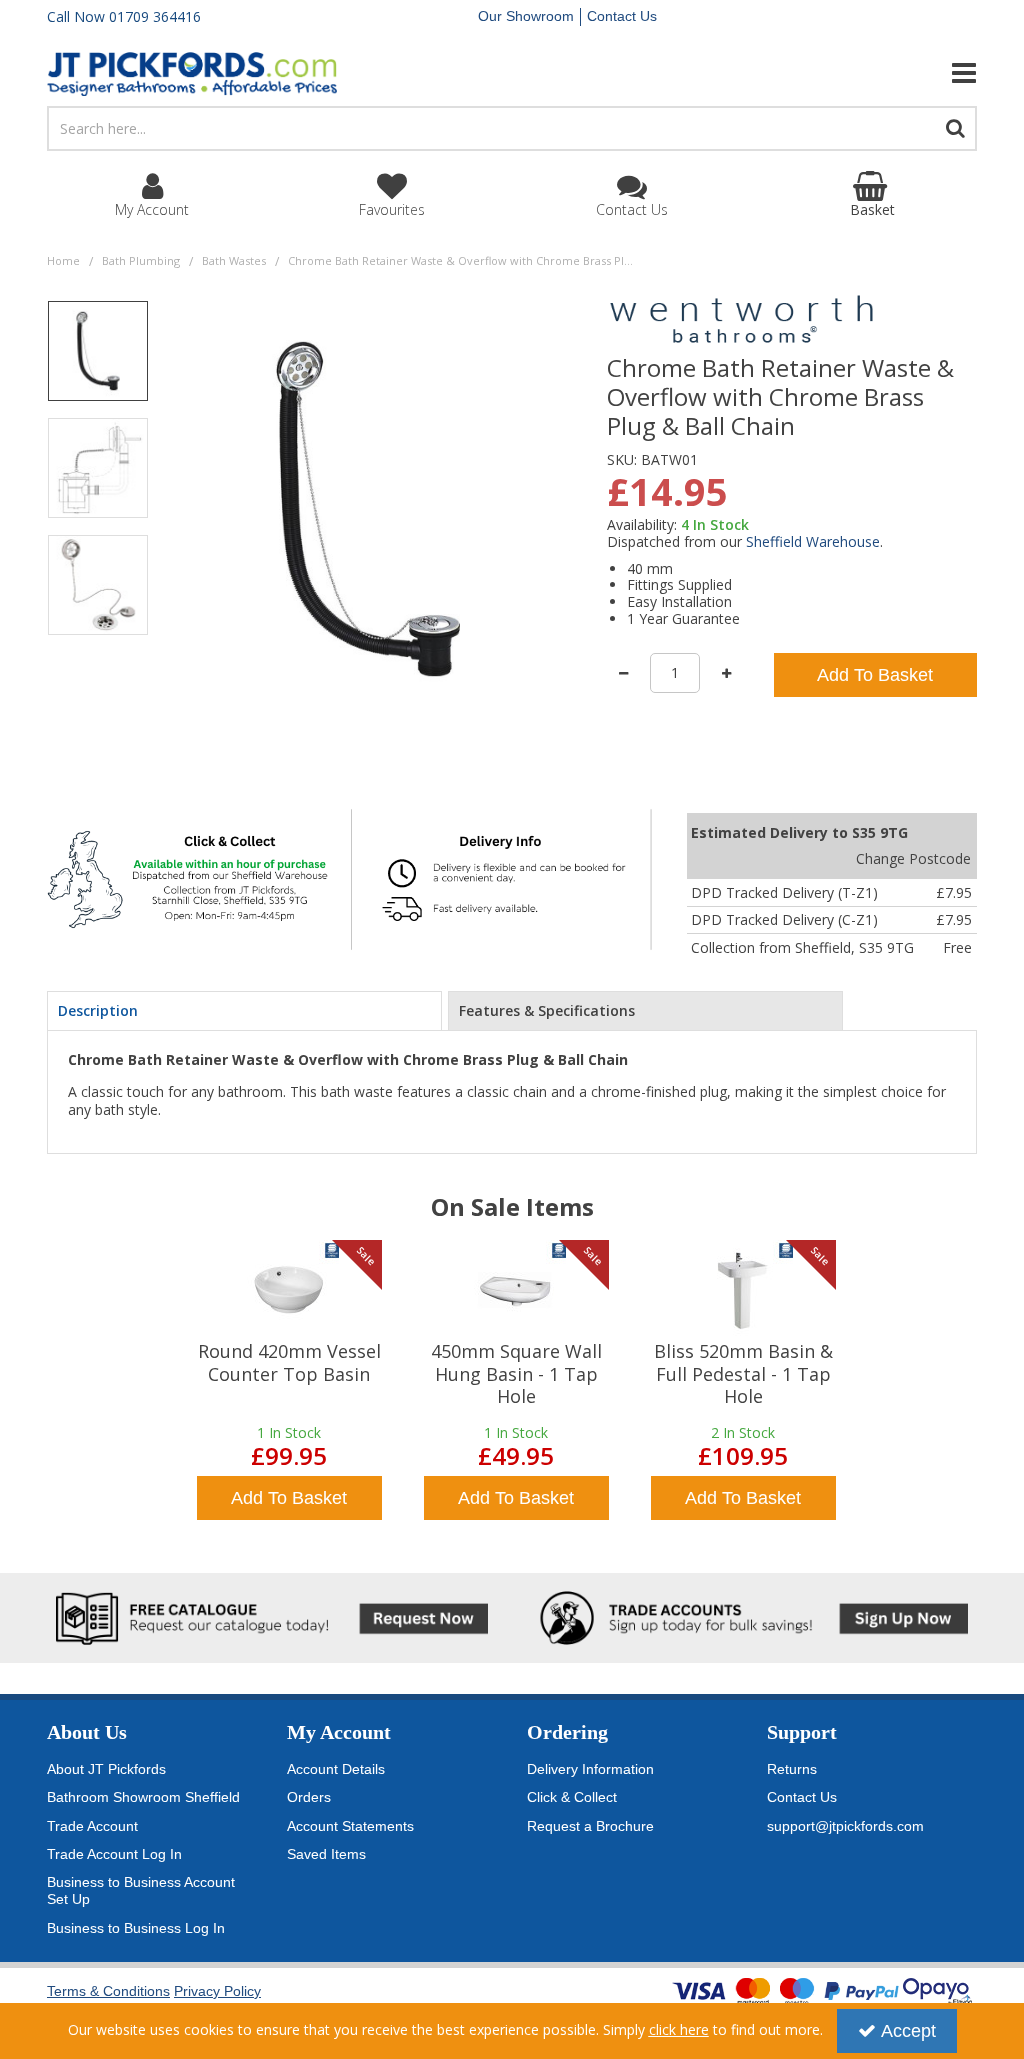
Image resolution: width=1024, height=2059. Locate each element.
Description (98, 1010)
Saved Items (326, 1854)
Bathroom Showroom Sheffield (143, 1797)
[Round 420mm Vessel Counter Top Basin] (289, 1290)
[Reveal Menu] (832, 73)
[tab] (244, 1011)
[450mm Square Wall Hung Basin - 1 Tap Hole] (516, 1290)
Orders (309, 1797)
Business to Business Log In (136, 1928)
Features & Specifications (547, 1010)
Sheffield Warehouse (813, 541)
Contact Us (622, 16)
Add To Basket (875, 675)
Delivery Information (590, 1769)
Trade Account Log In (114, 1854)
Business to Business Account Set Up (141, 1891)
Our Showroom (526, 16)
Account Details (336, 1769)
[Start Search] (956, 128)
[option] (98, 358)
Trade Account (92, 1826)
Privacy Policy (217, 1991)
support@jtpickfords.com (845, 1826)
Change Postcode (913, 858)
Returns (792, 1769)
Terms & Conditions (108, 1991)
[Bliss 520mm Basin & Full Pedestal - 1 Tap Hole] (743, 1290)
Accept (908, 2031)
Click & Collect (572, 1797)
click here (679, 2029)
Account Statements (350, 1826)
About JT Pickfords (106, 1769)
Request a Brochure (590, 1826)
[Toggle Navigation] (832, 73)
